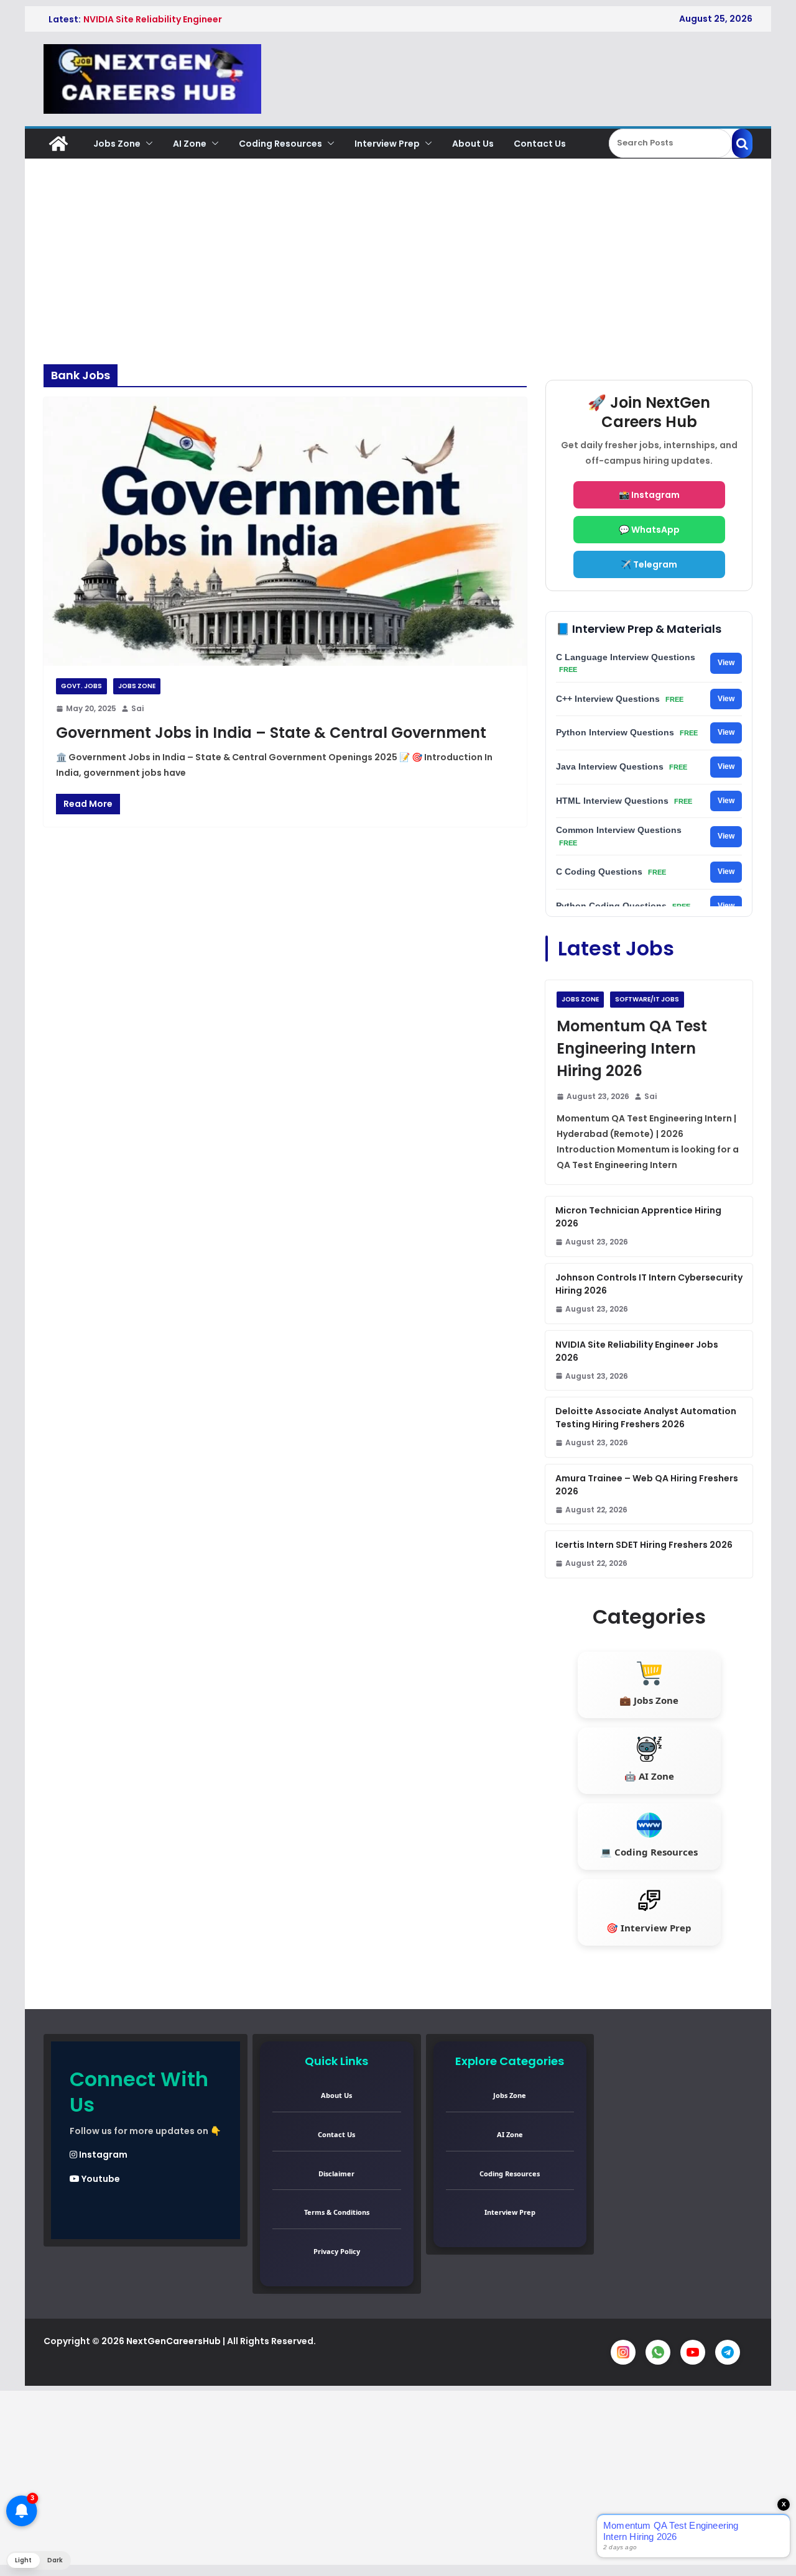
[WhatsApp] (658, 2352)
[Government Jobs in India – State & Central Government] (285, 531)
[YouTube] (693, 2352)
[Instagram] (623, 2352)
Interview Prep (387, 144)
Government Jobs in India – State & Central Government (271, 733)
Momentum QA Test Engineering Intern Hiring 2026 (632, 1048)
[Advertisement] (398, 271)
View (726, 663)
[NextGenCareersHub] (58, 144)
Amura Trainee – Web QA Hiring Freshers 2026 (647, 1485)
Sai (137, 708)
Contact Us (540, 144)
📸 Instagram (649, 495)
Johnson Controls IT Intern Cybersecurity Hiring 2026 (649, 1284)
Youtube (100, 2179)
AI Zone (190, 144)
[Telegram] (728, 2352)
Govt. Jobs (81, 686)
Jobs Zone (117, 144)
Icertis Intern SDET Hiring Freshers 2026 (644, 1545)
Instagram (102, 2155)
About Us (473, 144)
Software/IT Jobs (647, 999)
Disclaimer (336, 2173)
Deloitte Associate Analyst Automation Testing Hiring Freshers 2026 (646, 1418)
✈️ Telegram (649, 564)
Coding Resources (280, 144)
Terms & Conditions (337, 2212)
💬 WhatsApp (649, 530)
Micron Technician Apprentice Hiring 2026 (638, 1217)
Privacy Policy (337, 2251)
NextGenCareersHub (174, 2341)
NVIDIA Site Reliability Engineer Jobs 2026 (637, 1351)
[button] (147, 144)
